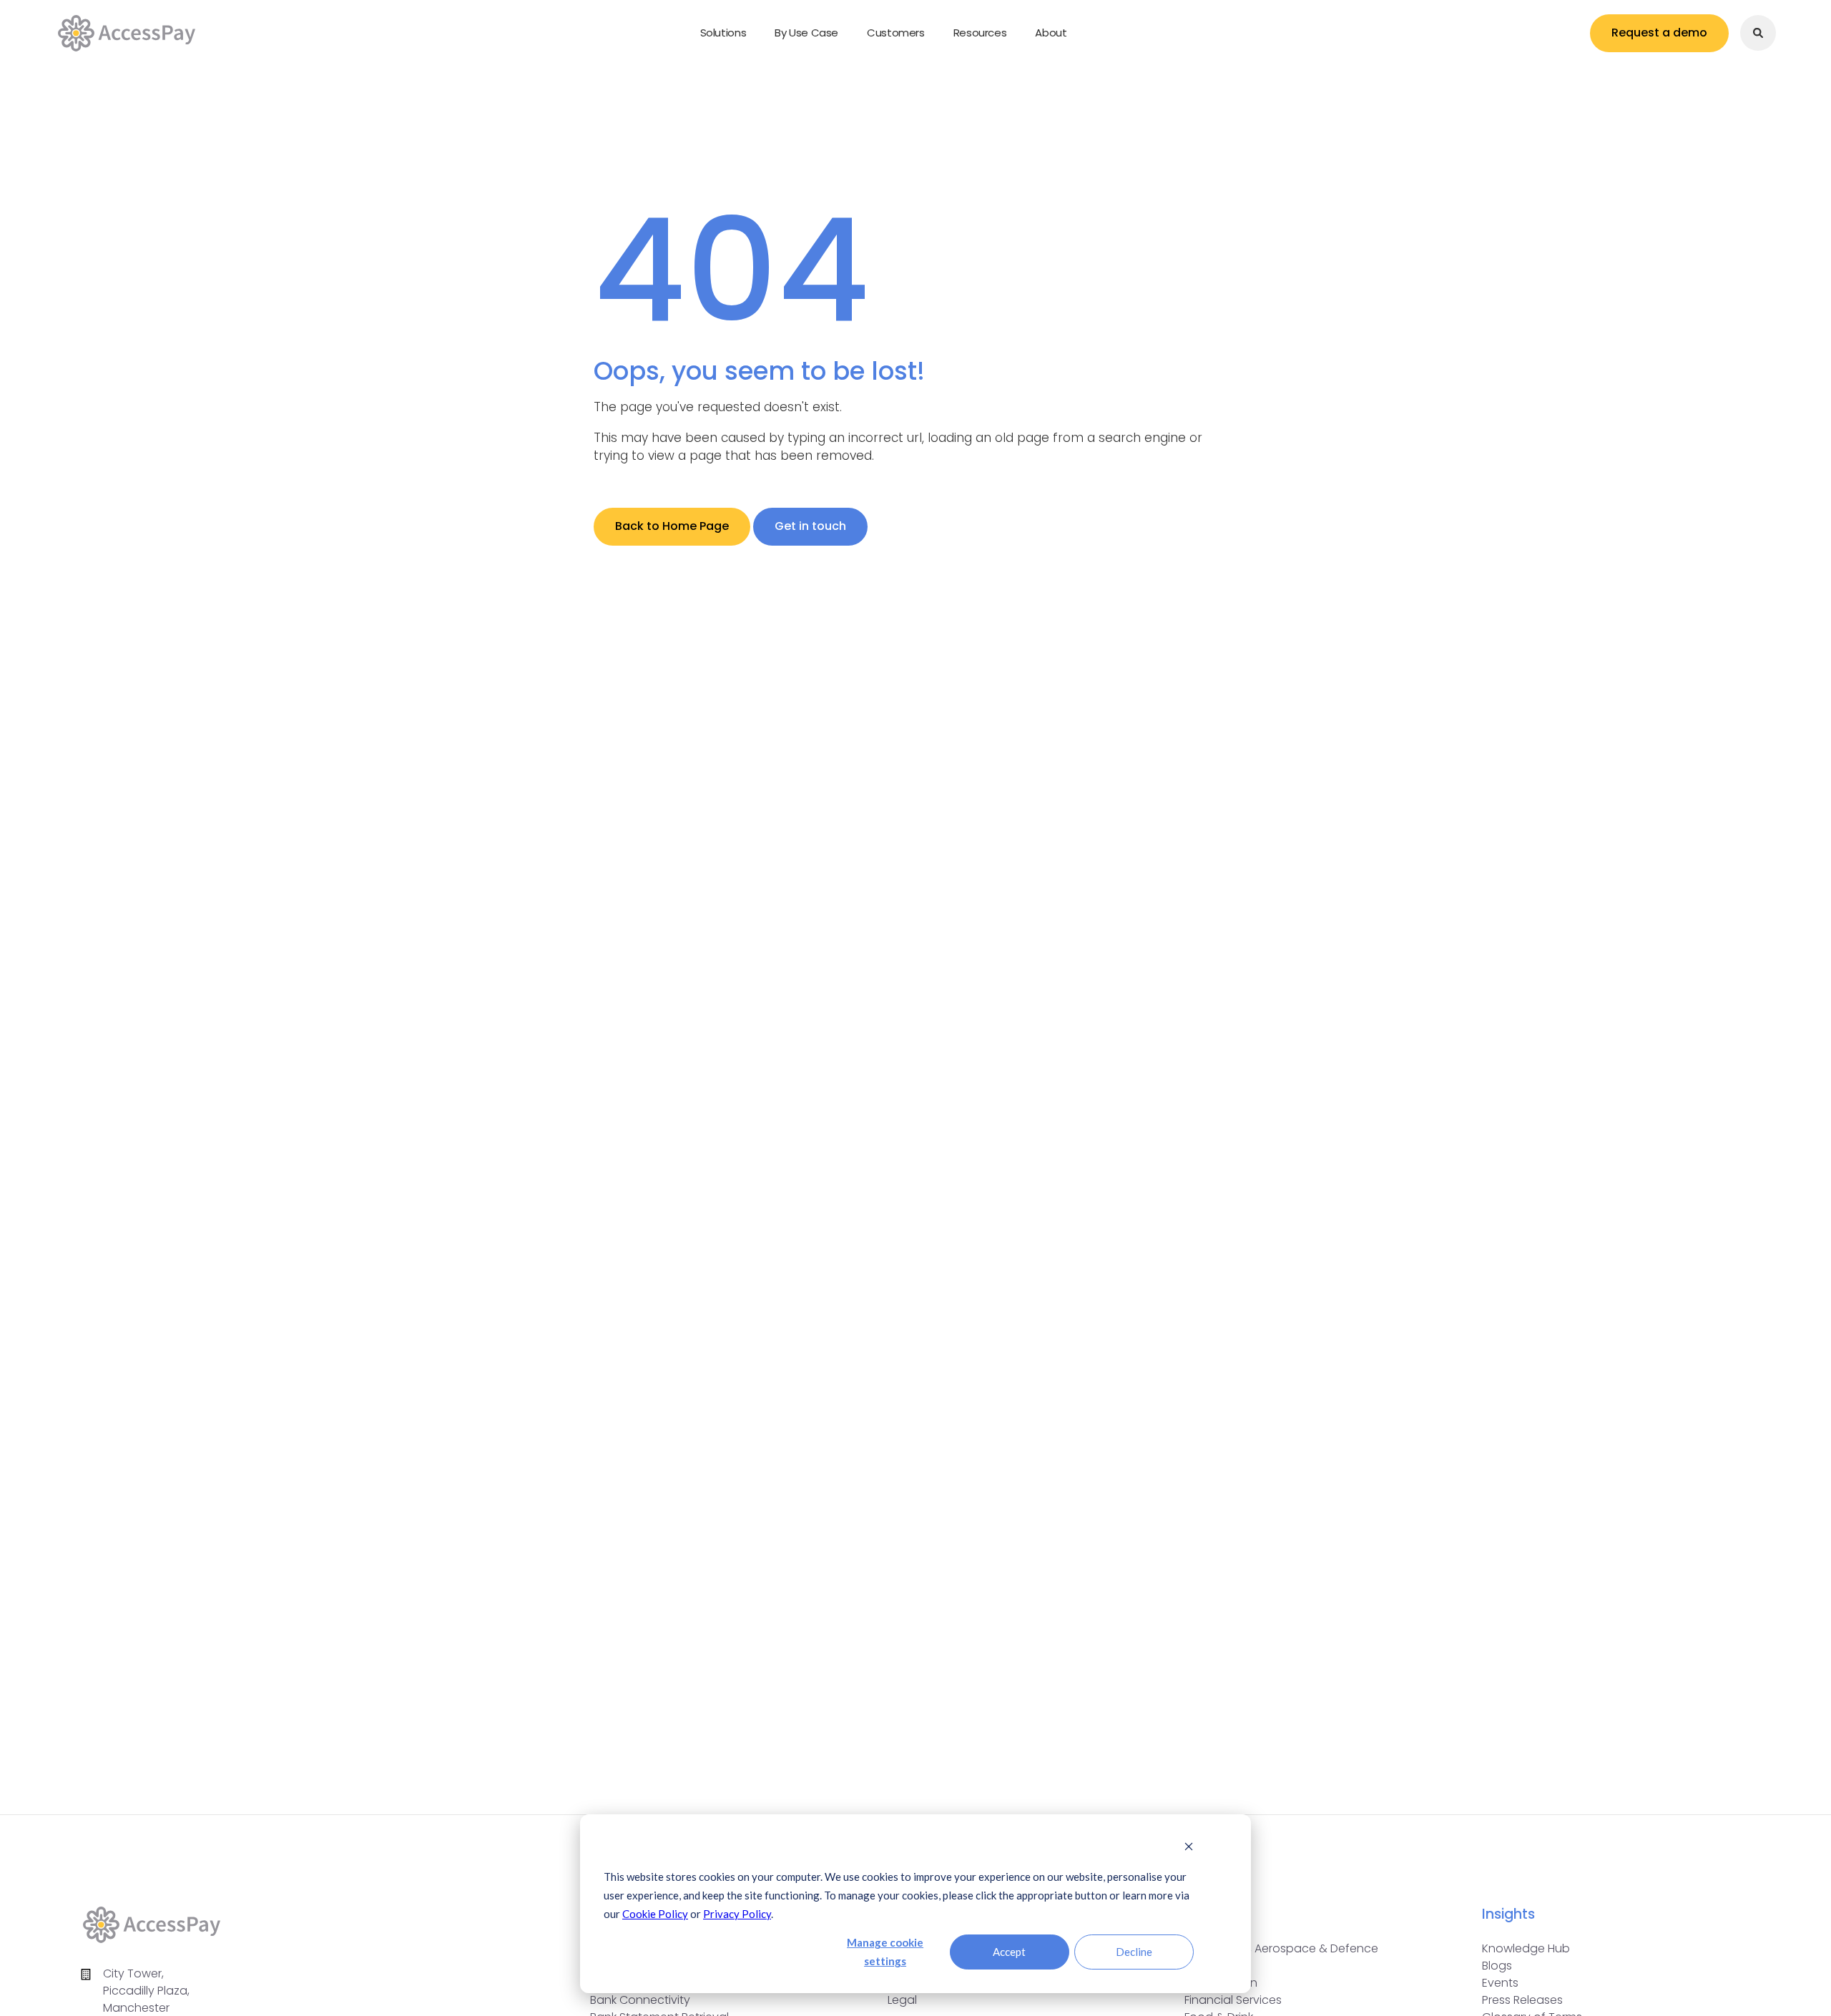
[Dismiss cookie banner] (1189, 1847)
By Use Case (806, 33)
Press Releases (1522, 2000)
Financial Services (1233, 2000)
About (1051, 33)
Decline (1134, 1952)
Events (1500, 1983)
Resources (980, 33)
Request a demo (1659, 33)
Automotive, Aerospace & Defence (1281, 1948)
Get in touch (810, 526)
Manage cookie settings (885, 1952)
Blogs (1497, 1966)
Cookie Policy (655, 1914)
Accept (1009, 1952)
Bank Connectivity (640, 2000)
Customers (896, 33)
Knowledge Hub (1526, 1948)
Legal (902, 2000)
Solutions (723, 33)
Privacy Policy (737, 1914)
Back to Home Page (672, 526)
